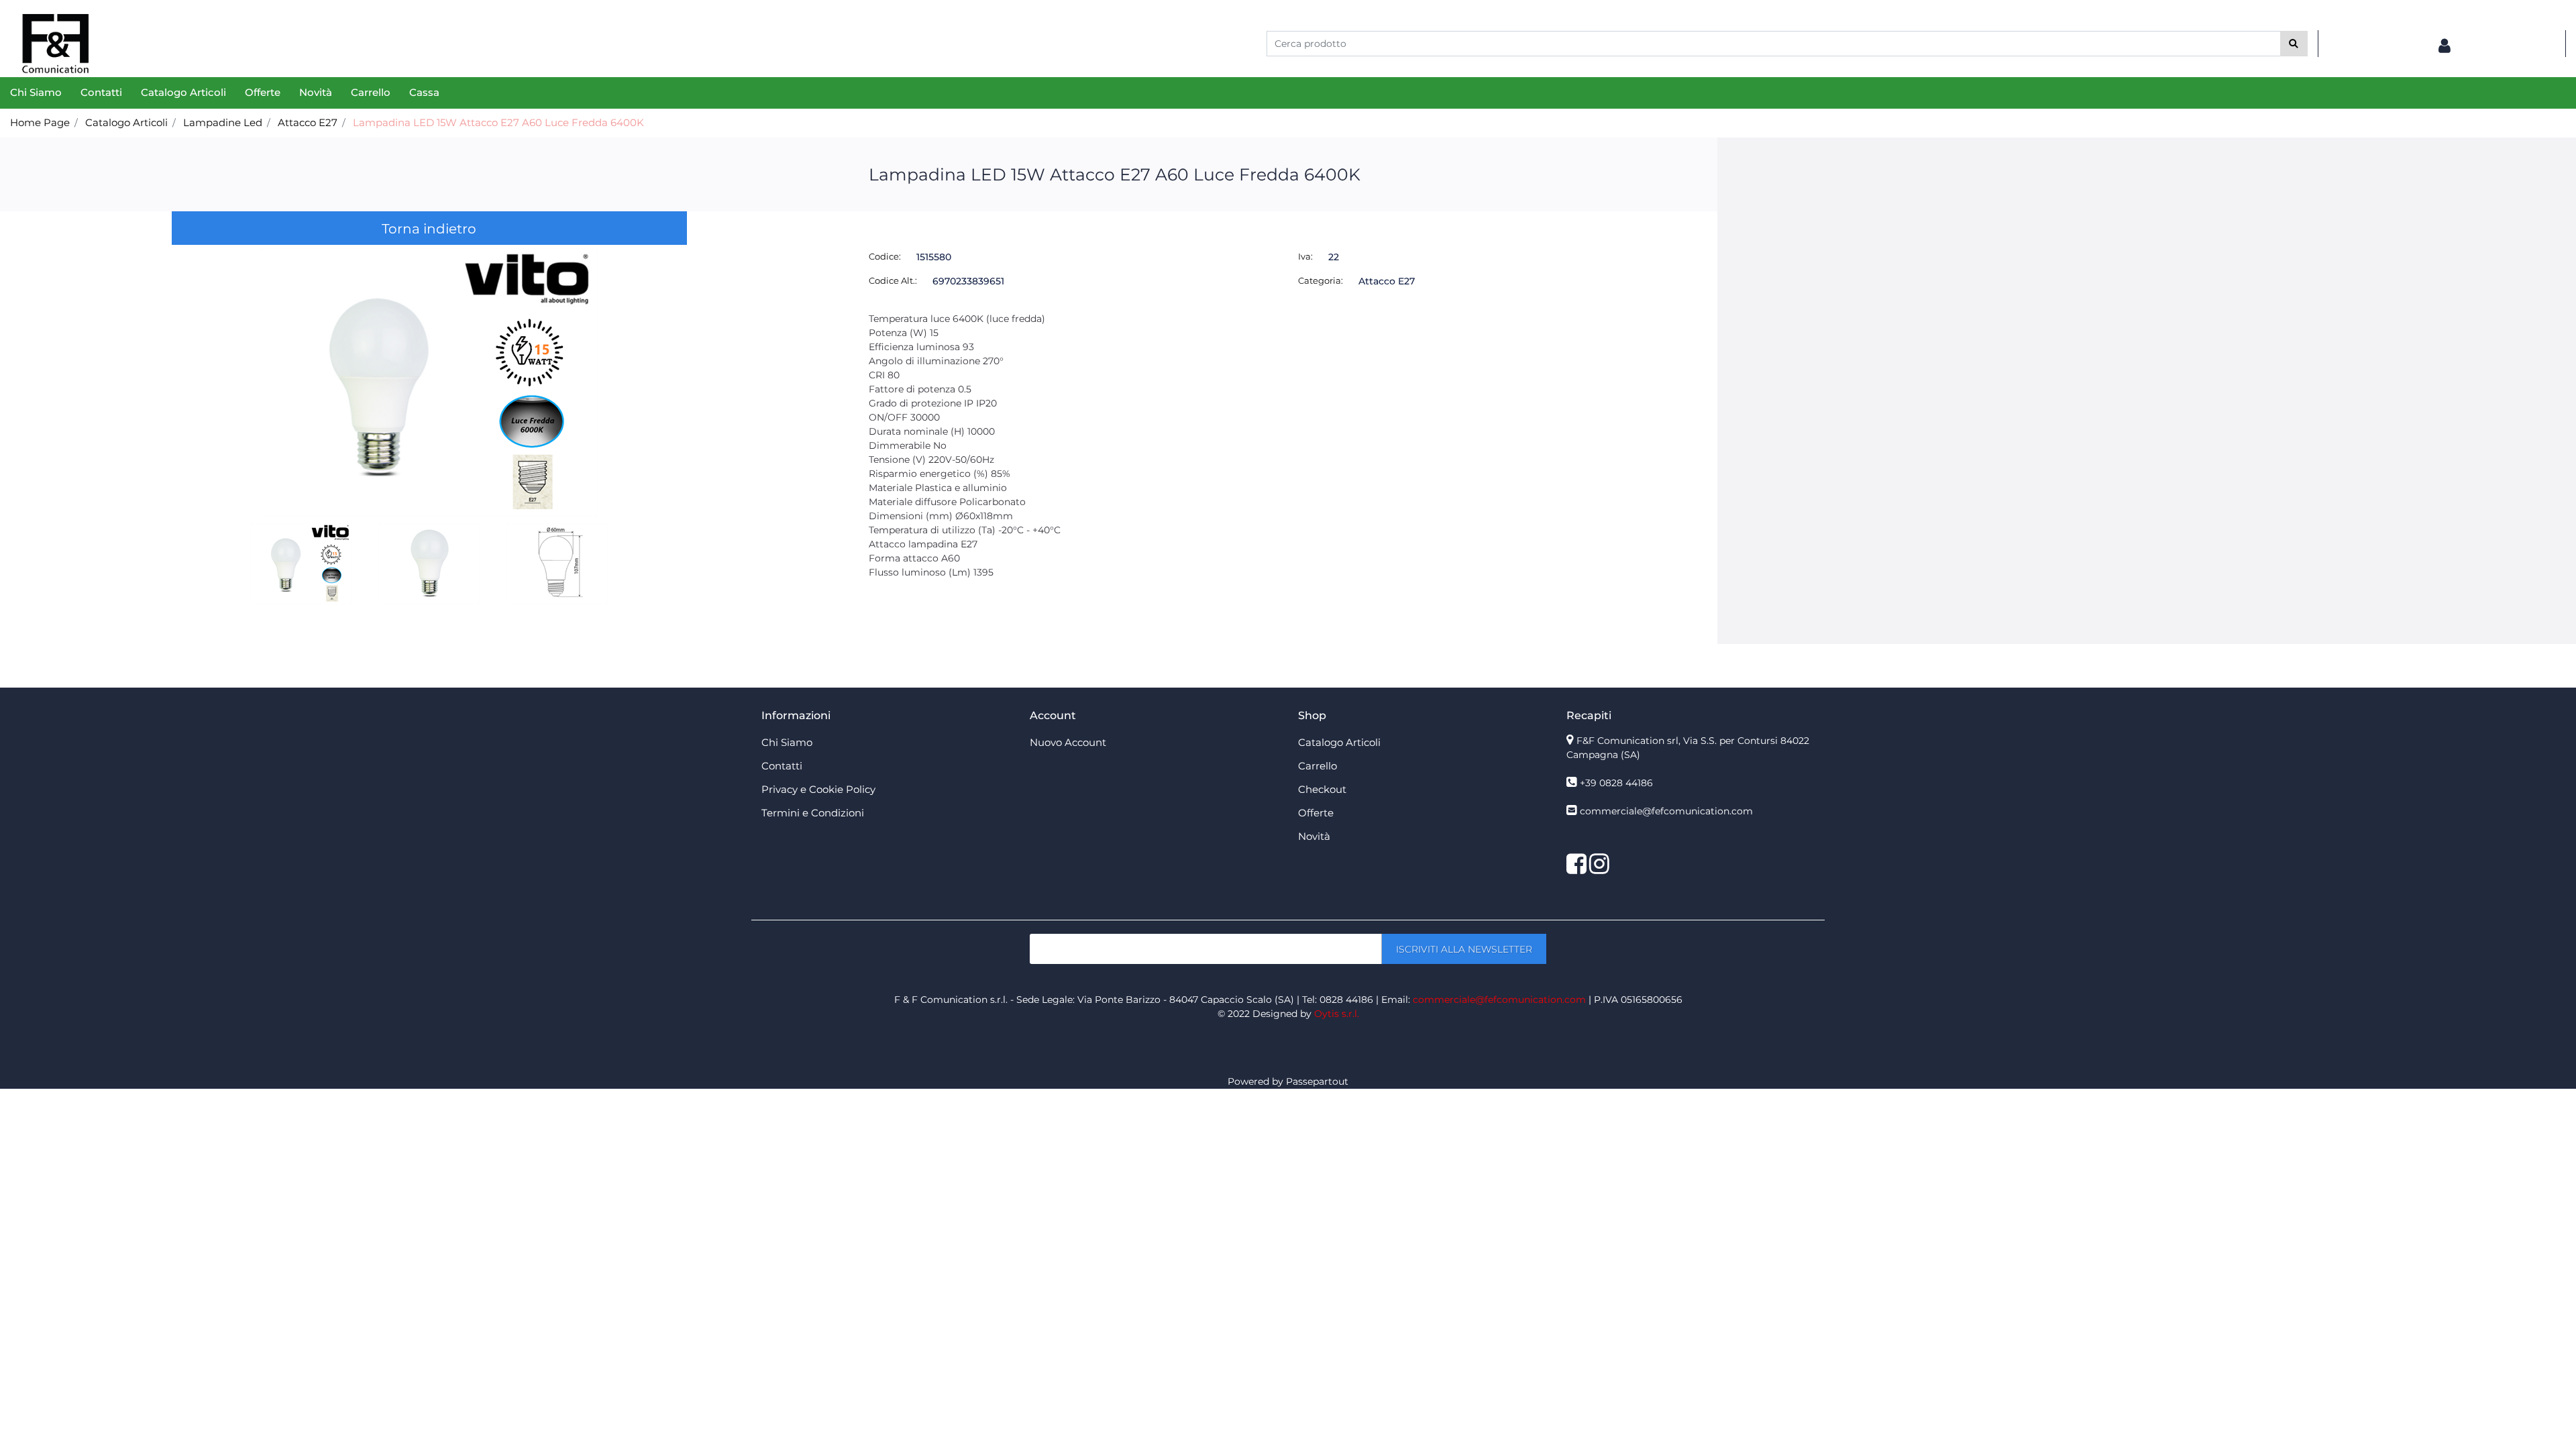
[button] (2294, 44)
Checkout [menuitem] (1322, 789)
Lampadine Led (223, 122)
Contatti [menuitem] (101, 92)
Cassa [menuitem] (424, 92)
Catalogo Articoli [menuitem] (183, 92)
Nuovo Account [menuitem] (1068, 742)
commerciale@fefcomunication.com (1666, 811)
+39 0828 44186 (1616, 783)
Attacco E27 (308, 122)
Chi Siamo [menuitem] (36, 92)
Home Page (40, 122)
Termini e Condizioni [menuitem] (813, 813)
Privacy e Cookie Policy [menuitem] (818, 789)
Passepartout (1317, 1081)
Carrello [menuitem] (371, 92)
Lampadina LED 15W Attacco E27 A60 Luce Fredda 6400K (498, 122)
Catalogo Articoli (126, 122)
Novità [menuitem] (316, 92)
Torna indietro (429, 229)
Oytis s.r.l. (1337, 1014)
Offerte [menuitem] (263, 92)
